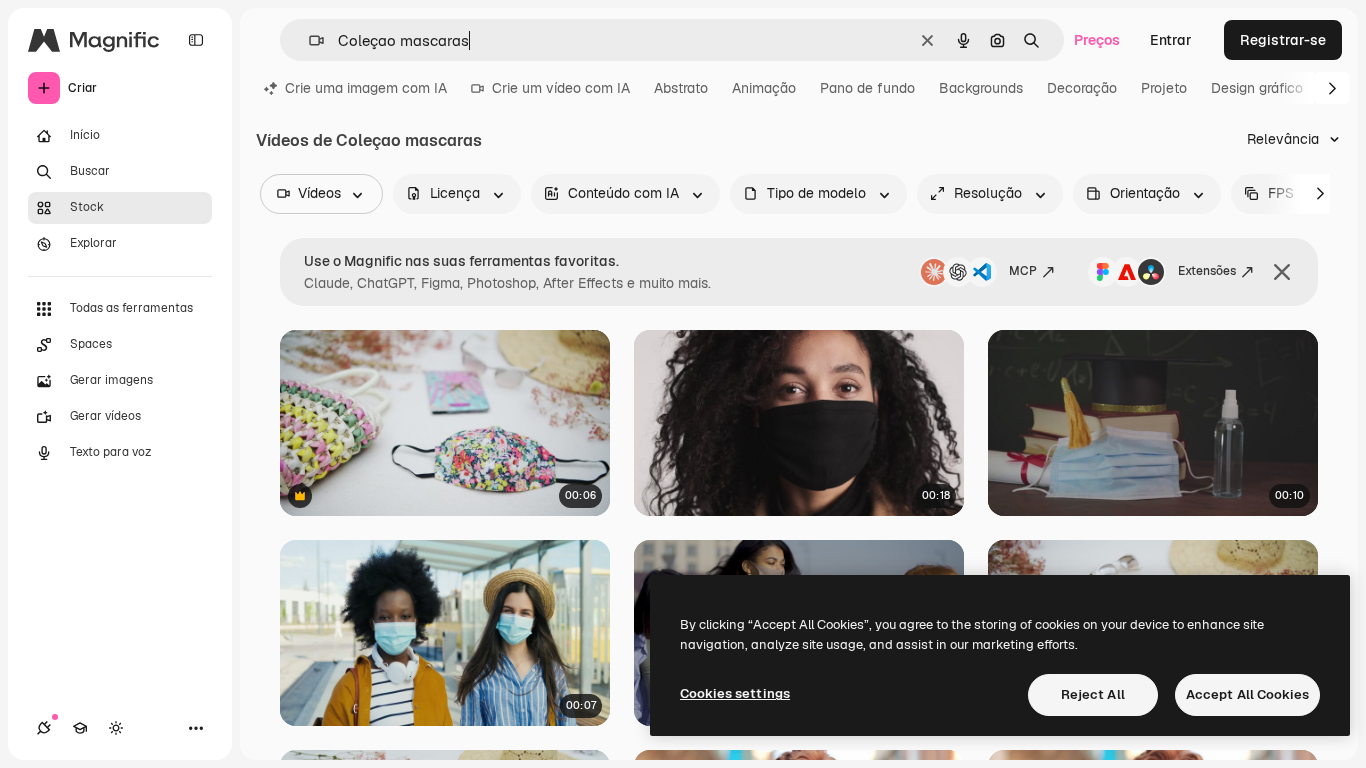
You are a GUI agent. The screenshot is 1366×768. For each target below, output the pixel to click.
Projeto (1164, 88)
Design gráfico (1257, 88)
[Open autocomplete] (308, 40)
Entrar (1171, 40)
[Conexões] (44, 728)
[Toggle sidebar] (196, 40)
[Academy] (80, 728)
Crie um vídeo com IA (561, 88)
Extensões (1207, 271)
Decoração (1082, 88)
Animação (764, 88)
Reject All (1093, 694)
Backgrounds (981, 88)
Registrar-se (1283, 40)
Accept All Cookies (1247, 694)
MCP (1023, 271)
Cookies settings (735, 693)
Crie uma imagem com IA (366, 88)
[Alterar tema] (116, 728)
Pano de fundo (867, 88)
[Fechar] (1282, 272)
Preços (1097, 40)
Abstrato (681, 88)
